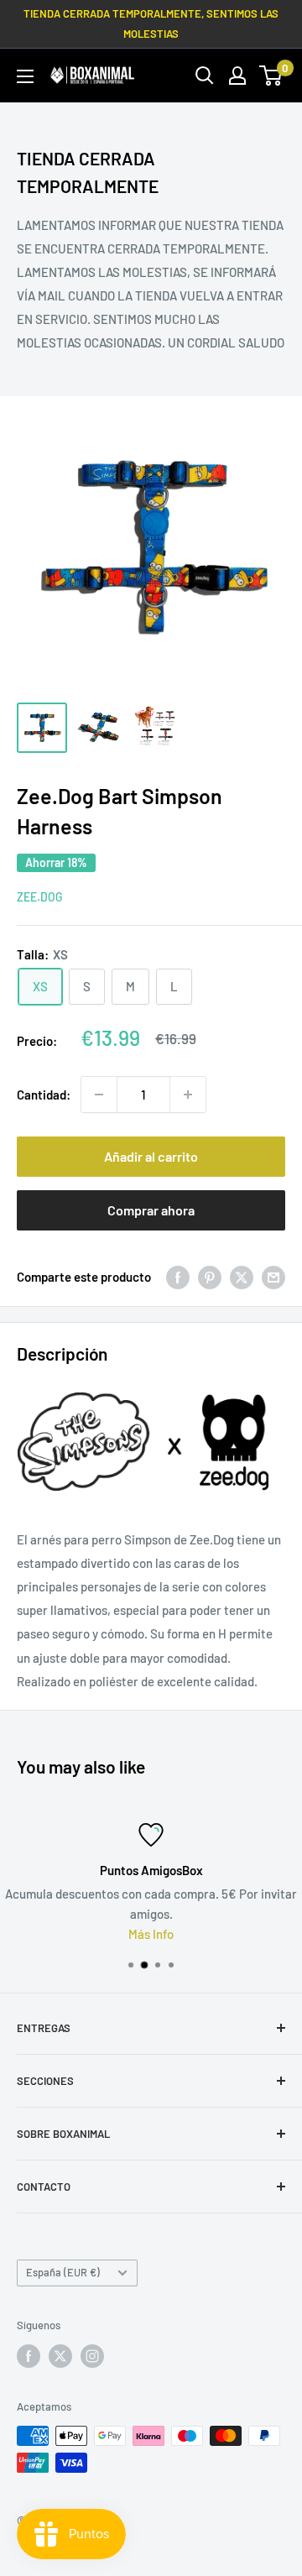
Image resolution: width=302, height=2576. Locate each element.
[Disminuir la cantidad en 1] (99, 1095)
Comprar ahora (151, 1210)
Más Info (151, 1934)
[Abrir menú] (25, 76)
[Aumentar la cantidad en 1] (188, 1095)
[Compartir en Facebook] (178, 1277)
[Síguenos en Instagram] (92, 2356)
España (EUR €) (63, 2272)
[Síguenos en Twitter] (60, 2356)
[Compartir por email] (273, 1277)
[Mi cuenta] (237, 76)
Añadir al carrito (151, 1156)
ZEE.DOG (40, 897)
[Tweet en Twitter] (242, 1277)
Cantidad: (44, 1095)
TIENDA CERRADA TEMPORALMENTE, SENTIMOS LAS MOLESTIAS (151, 24)
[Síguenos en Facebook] (29, 2356)
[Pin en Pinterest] (210, 1277)
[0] (271, 76)
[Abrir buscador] (205, 76)
